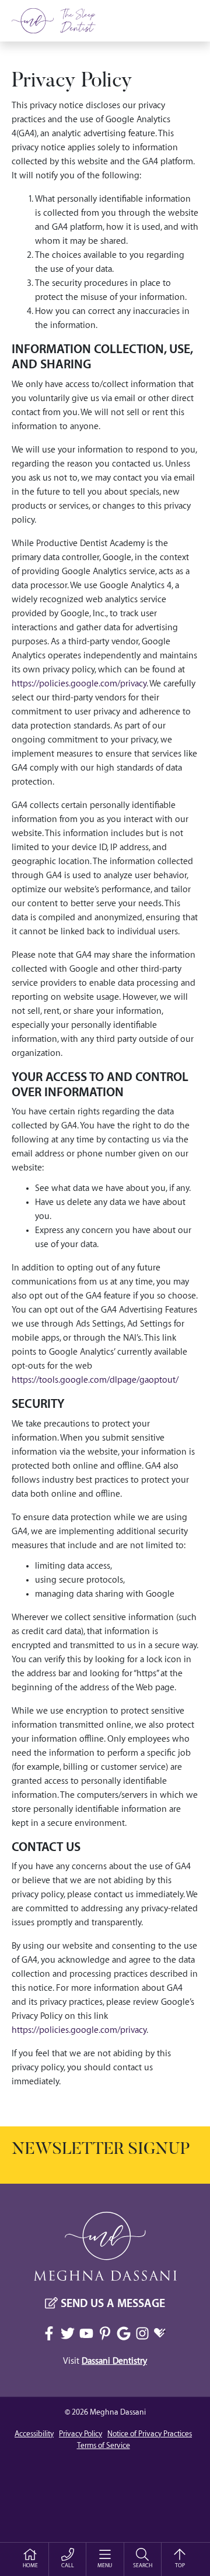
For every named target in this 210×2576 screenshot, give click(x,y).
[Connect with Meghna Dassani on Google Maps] (124, 2333)
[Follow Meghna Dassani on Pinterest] (105, 2333)
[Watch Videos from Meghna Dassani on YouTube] (86, 2333)
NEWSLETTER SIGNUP (101, 2150)
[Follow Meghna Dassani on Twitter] (68, 2333)
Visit (105, 2361)
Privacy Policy (72, 82)
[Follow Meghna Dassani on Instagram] (142, 2333)
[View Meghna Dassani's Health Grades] (161, 2334)
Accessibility (34, 2434)
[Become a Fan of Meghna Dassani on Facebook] (49, 2333)
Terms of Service (104, 2446)
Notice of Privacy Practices (150, 2434)
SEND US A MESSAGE (111, 2304)
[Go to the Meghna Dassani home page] (58, 21)
